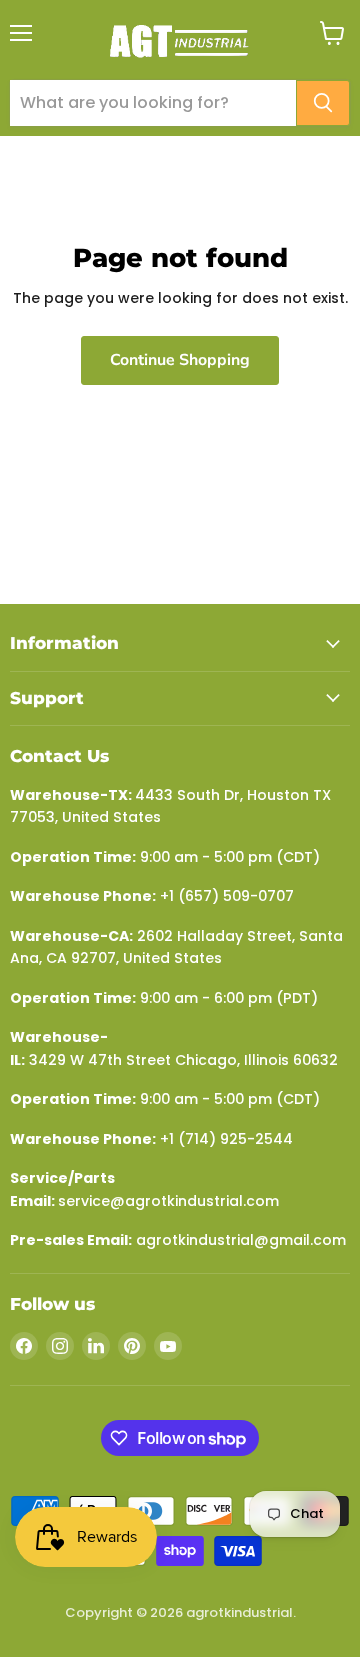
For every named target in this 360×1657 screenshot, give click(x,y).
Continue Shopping (180, 360)
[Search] (323, 103)
